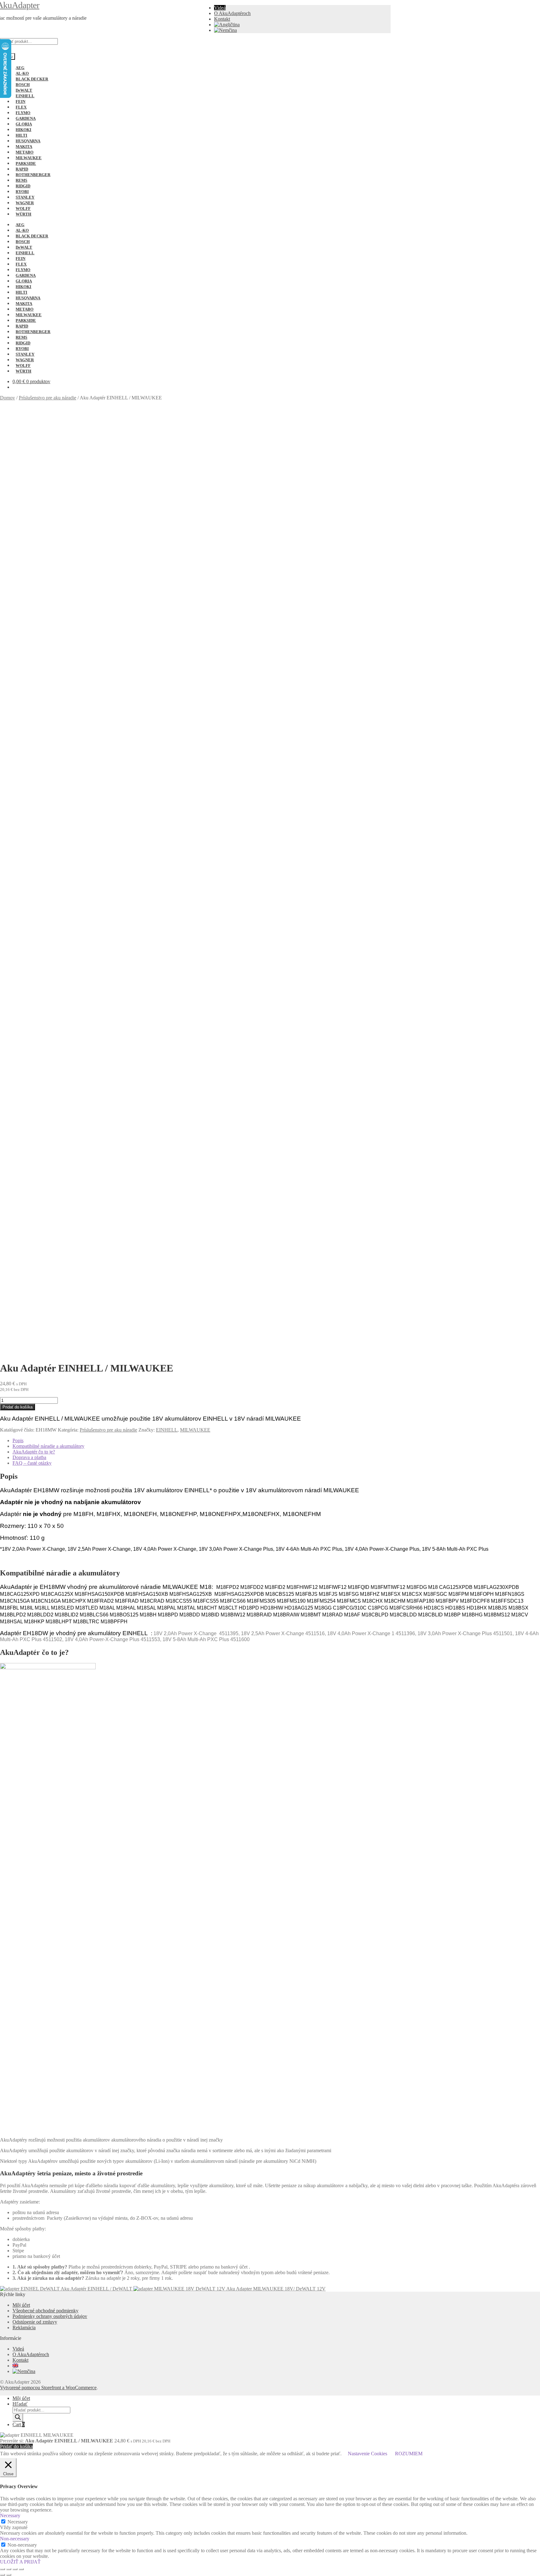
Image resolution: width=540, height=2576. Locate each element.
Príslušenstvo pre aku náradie (47, 398)
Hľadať (20, 2404)
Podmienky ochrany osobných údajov (50, 2316)
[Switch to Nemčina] (225, 30)
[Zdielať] (15, 2569)
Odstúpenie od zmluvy (35, 2322)
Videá (220, 8)
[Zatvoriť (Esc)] (21, 2569)
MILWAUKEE (195, 1430)
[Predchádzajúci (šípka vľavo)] (2, 2575)
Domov (7, 398)
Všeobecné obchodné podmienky (45, 2311)
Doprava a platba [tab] (29, 1457)
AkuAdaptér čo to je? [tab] (34, 1452)
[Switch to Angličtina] (227, 25)
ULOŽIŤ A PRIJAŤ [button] (20, 2562)
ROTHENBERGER (33, 175)
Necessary (18, 2522)
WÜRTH (23, 214)
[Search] (18, 2418)
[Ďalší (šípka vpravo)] (9, 2575)
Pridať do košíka (17, 1407)
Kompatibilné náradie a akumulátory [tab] (48, 1446)
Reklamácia (24, 2328)
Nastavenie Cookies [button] (367, 2454)
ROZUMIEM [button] (409, 2454)
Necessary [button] (10, 2515)
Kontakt (222, 19)
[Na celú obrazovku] (9, 2569)
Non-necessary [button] (15, 2539)
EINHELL (167, 1430)
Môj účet (21, 2305)
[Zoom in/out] (2, 2569)
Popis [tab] (18, 1440)
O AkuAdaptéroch (232, 13)
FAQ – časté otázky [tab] (32, 1463)
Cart (19, 2424)
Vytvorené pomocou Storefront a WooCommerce (48, 2388)
